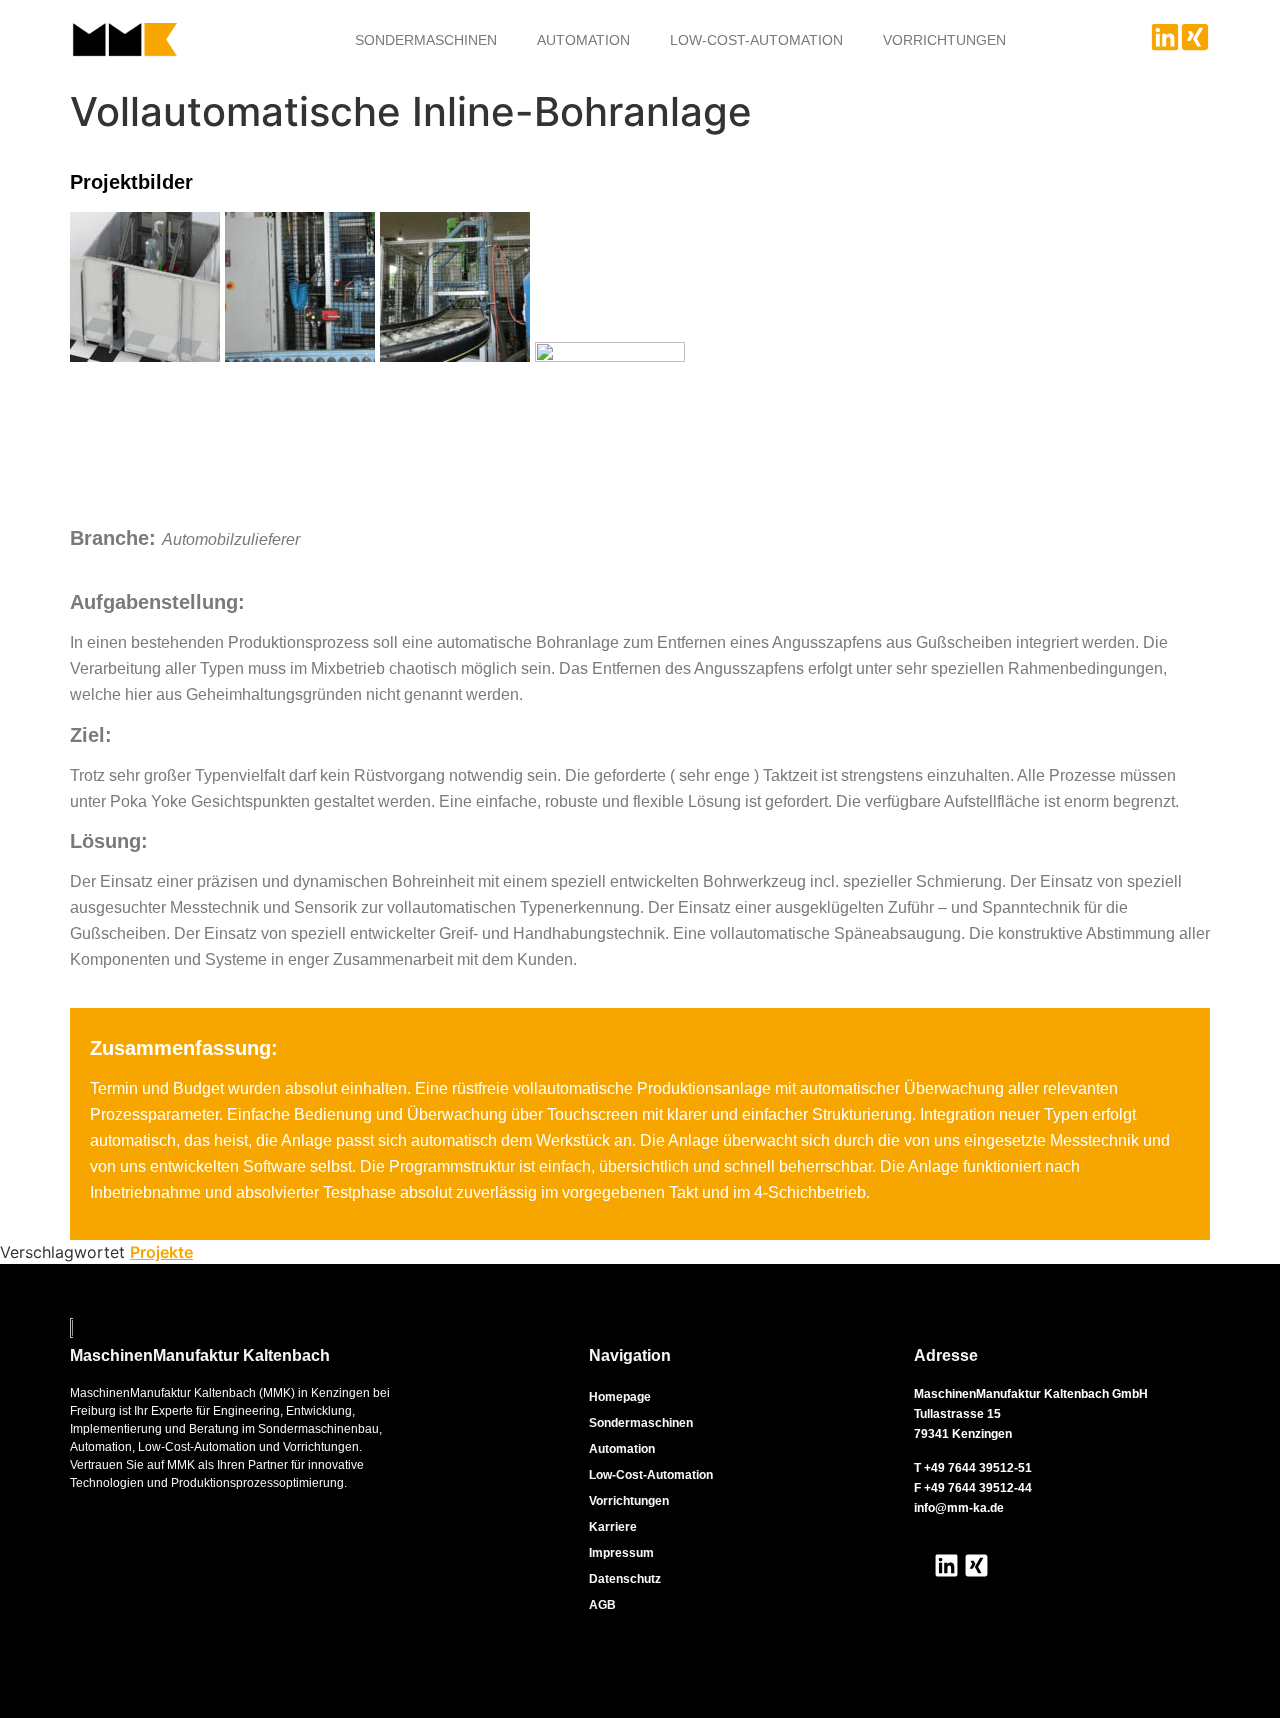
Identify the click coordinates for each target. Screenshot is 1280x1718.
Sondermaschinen (426, 40)
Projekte (161, 1252)
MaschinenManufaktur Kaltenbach (200, 1355)
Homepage (620, 1397)
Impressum (621, 1553)
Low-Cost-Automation (756, 40)
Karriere (613, 1527)
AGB (602, 1605)
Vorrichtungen (944, 40)
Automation (583, 40)
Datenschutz (625, 1579)
